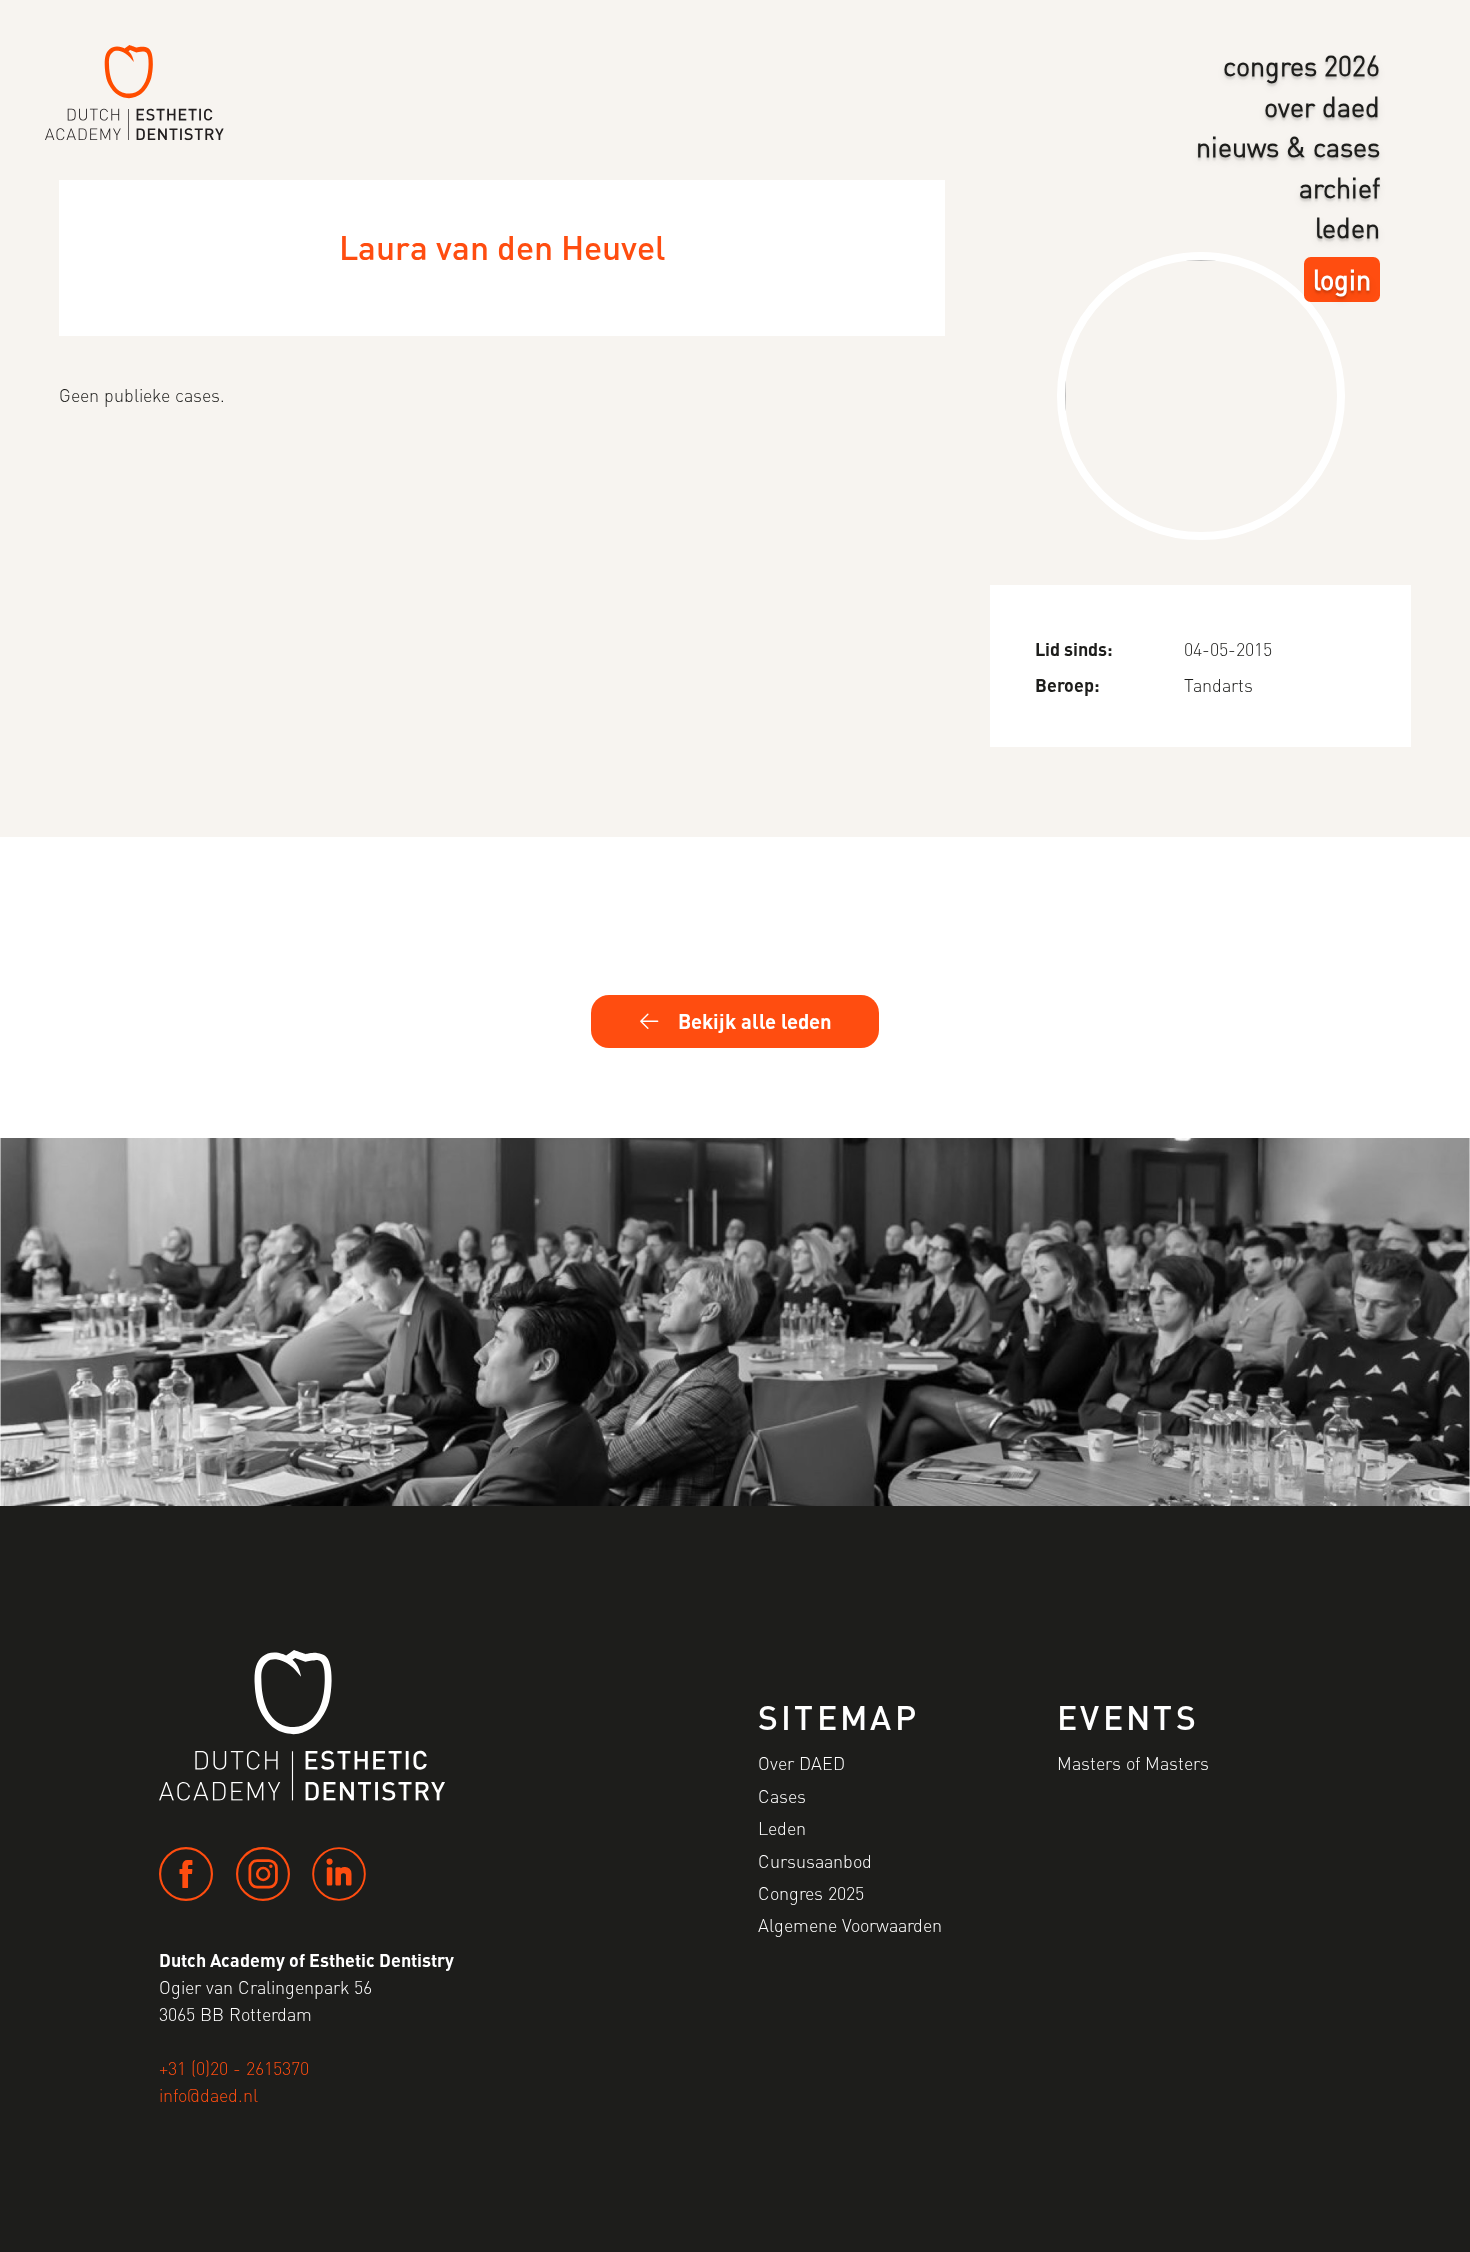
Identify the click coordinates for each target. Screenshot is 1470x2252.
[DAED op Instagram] (263, 1874)
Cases (782, 1795)
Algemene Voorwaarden (850, 1924)
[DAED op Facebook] (186, 1874)
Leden (1347, 227)
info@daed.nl (208, 2094)
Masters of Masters (1133, 1762)
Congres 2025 (811, 1892)
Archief (1339, 187)
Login (1342, 279)
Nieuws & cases (1288, 146)
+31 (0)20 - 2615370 (234, 2067)
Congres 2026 (1301, 65)
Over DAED (1322, 106)
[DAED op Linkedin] (339, 1874)
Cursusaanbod (815, 1860)
